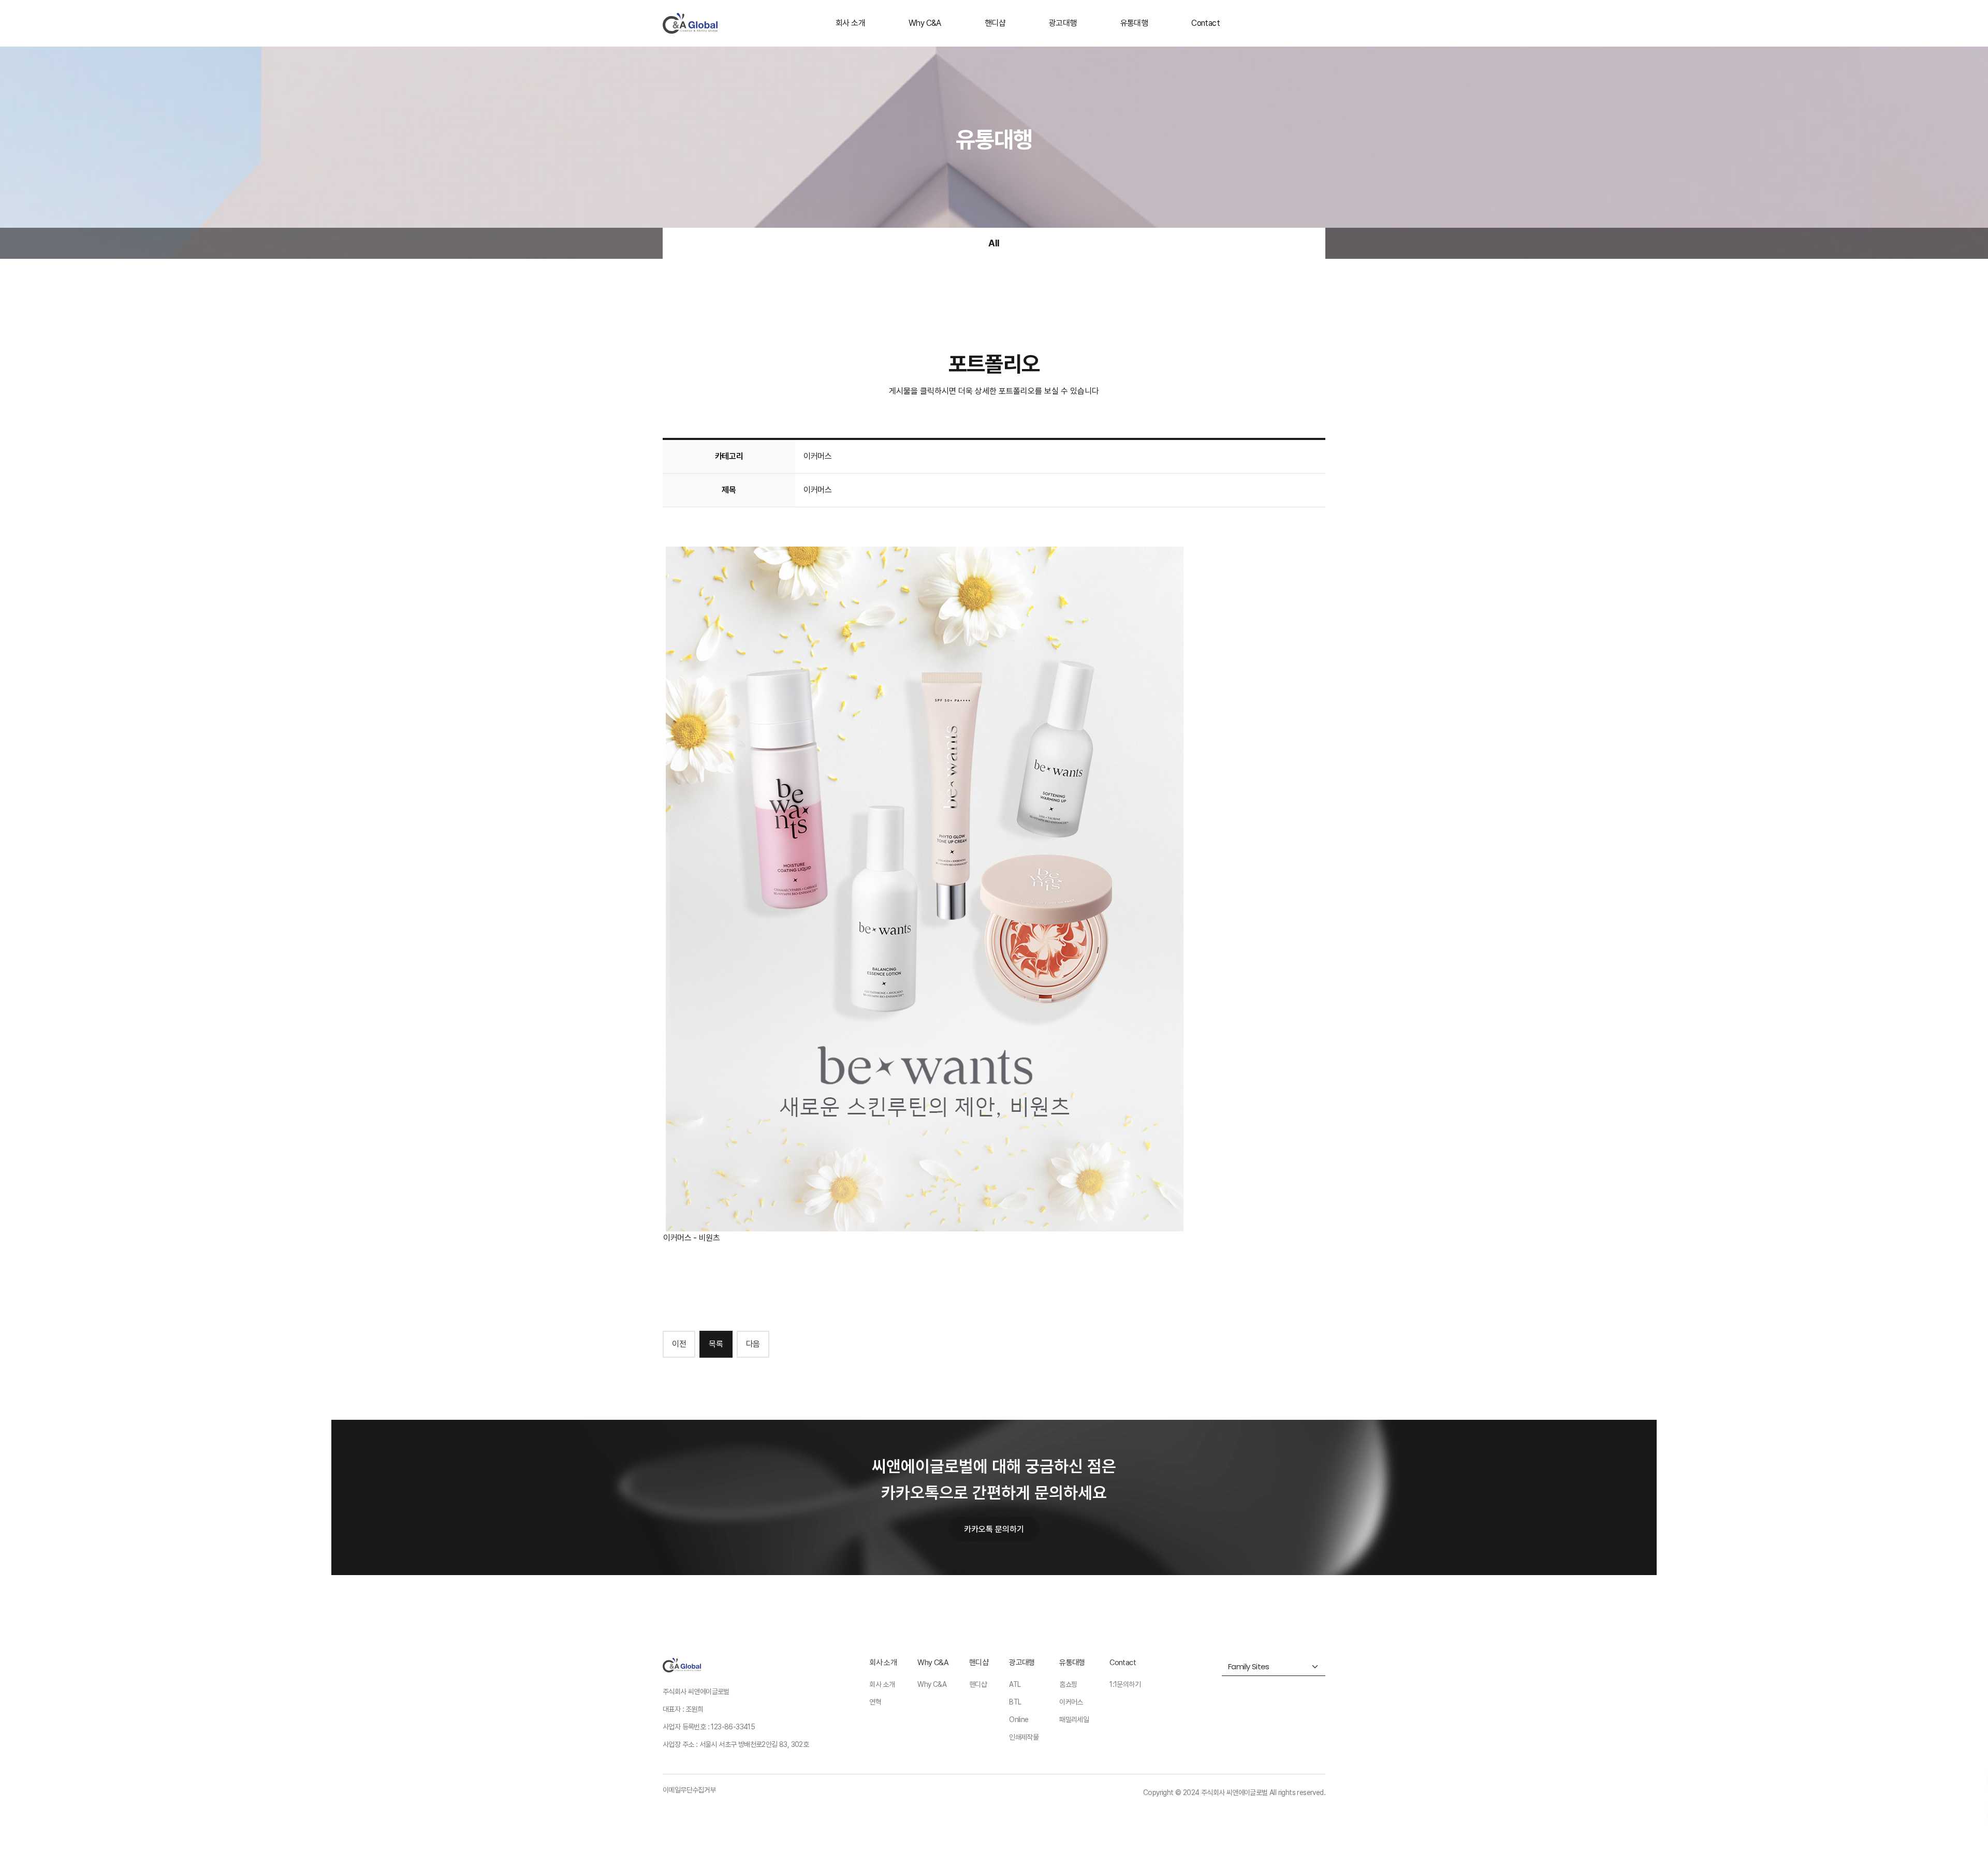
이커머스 (1071, 1702)
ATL (1015, 1684)
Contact (1205, 23)
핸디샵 (995, 23)
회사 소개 (850, 23)
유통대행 (1134, 23)
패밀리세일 (1074, 1719)
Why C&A (925, 23)
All (994, 243)
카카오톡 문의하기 (994, 1529)
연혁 (875, 1702)
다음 (753, 1344)
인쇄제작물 (1024, 1737)
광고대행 (1063, 23)
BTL (1015, 1702)
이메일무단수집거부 (689, 1790)
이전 (679, 1344)
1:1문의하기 (1125, 1684)
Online (1019, 1719)
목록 (716, 1344)
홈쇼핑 (1068, 1684)
